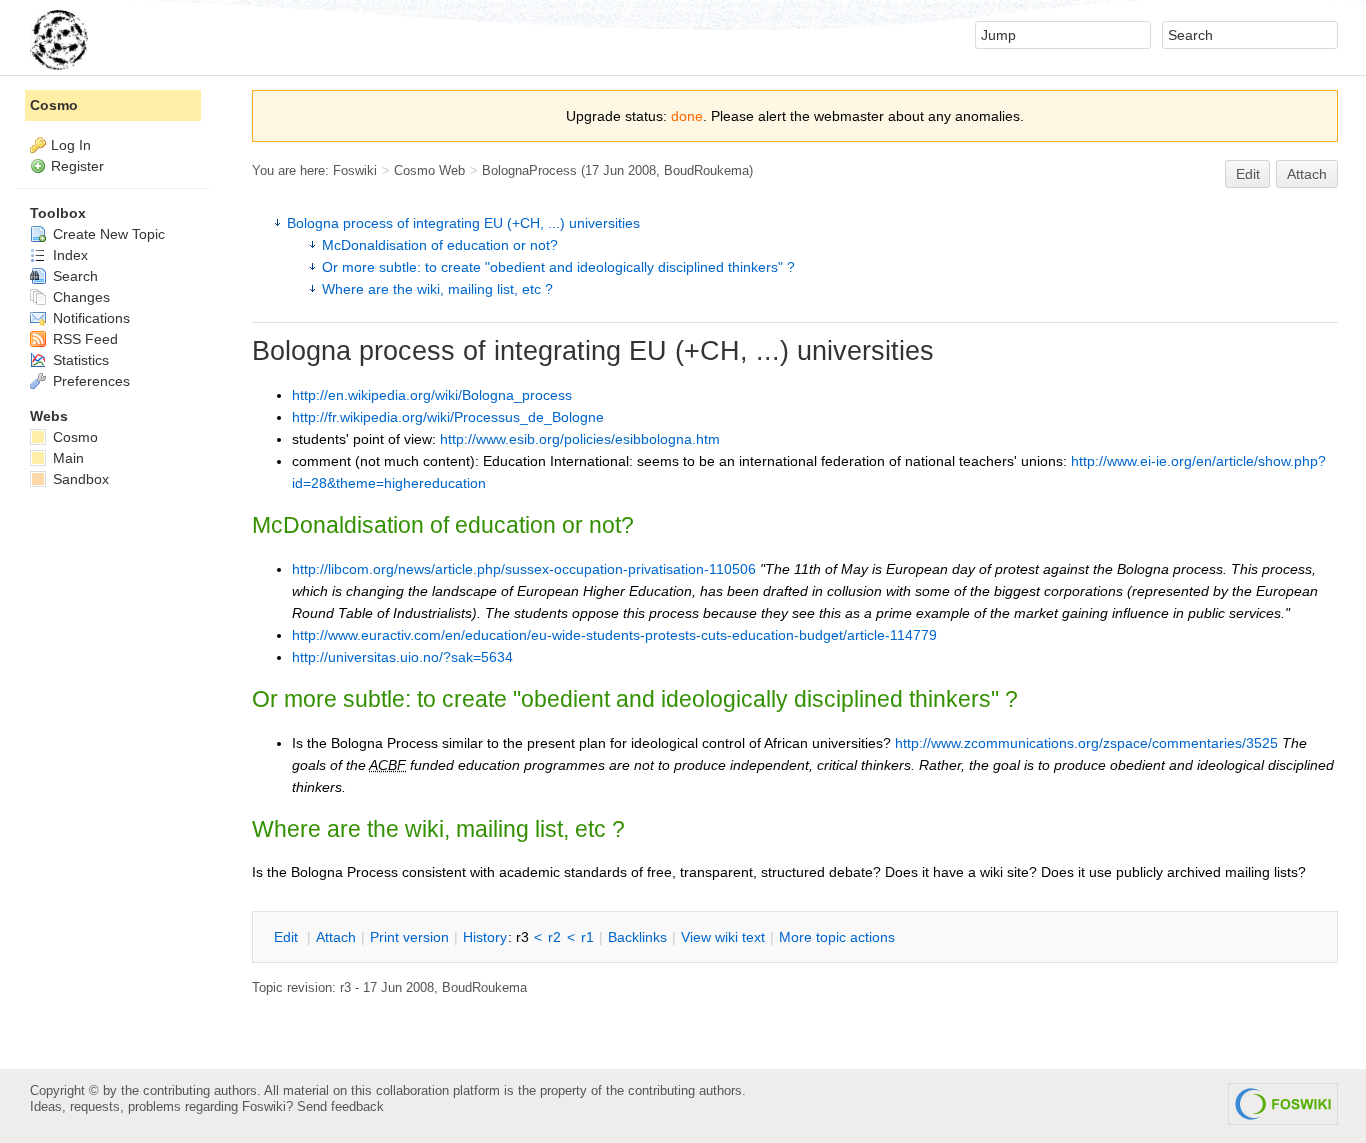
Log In (71, 145)
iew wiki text (723, 937)
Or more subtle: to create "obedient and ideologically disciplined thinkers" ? (558, 267)
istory (485, 937)
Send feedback (340, 1106)
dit (288, 937)
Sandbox (79, 479)
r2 (554, 937)
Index (68, 255)
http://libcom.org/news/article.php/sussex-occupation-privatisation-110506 (524, 569)
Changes (79, 297)
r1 (587, 937)
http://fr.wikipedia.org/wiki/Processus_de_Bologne (448, 417)
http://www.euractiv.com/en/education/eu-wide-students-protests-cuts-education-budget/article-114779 (614, 635)
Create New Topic (107, 234)
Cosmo (54, 105)
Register (77, 166)
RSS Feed (83, 339)
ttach (336, 937)
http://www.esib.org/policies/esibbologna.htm (580, 439)
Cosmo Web (429, 170)
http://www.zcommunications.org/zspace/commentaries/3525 (1086, 743)
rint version (409, 937)
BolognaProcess (529, 170)
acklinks (637, 937)
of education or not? (440, 245)
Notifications (89, 318)
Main (66, 458)
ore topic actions (837, 937)
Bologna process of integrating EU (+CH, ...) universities (463, 223)
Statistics (79, 360)
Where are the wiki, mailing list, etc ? (437, 289)
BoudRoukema (706, 170)
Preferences (89, 381)
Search (73, 276)
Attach (1307, 174)
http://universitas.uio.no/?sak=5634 (402, 657)
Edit (1248, 174)
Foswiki (355, 170)
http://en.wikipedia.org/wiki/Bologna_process (432, 395)
